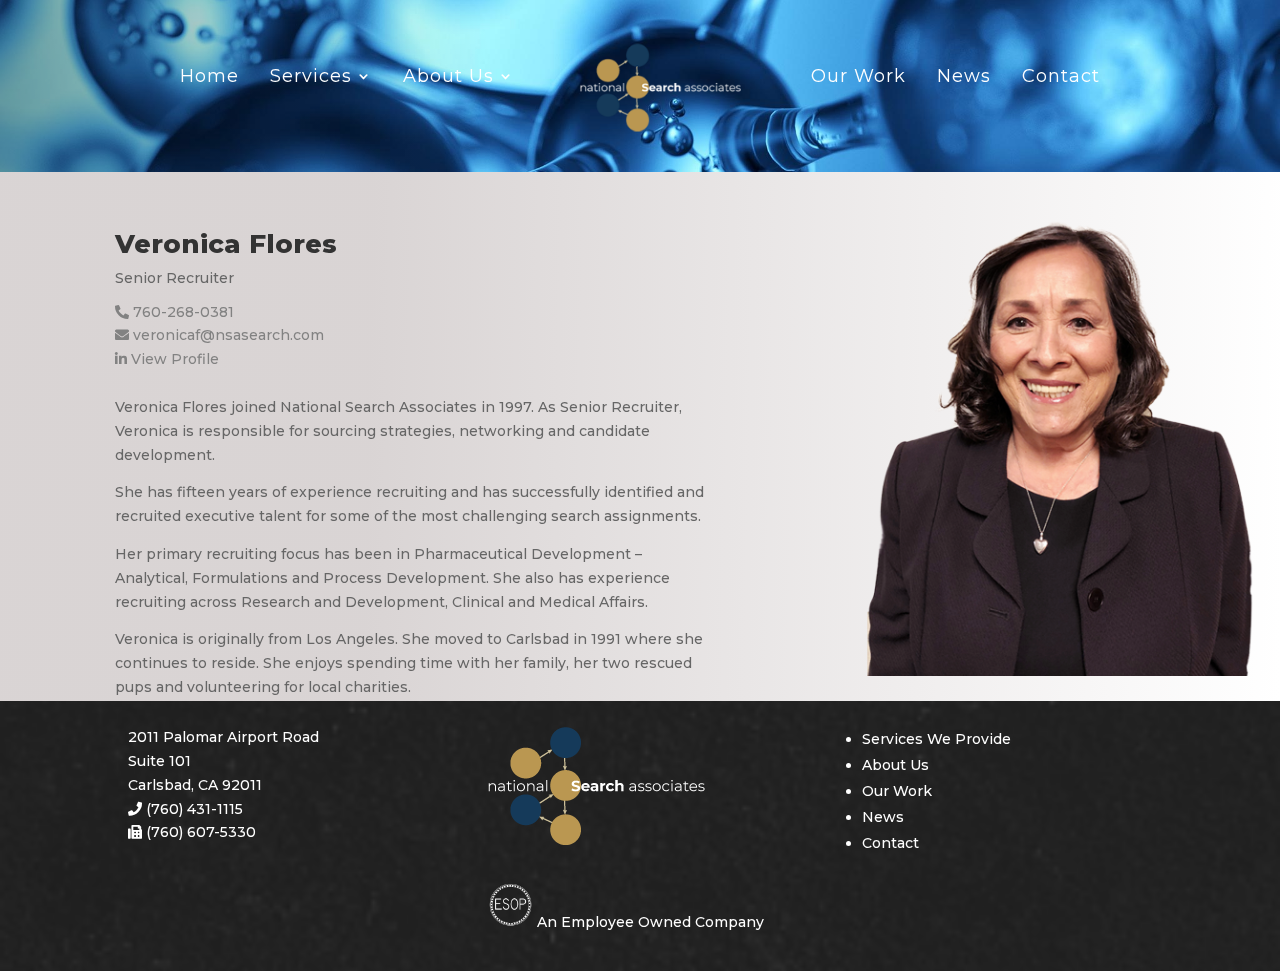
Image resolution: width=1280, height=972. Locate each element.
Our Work (858, 79)
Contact (1061, 79)
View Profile (173, 359)
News (964, 79)
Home (209, 79)
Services (311, 79)
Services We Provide (936, 739)
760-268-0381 (181, 312)
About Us (448, 79)
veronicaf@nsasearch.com (226, 335)
